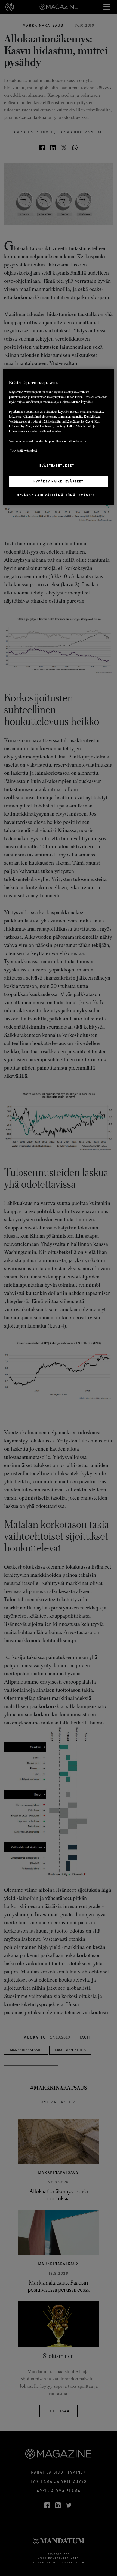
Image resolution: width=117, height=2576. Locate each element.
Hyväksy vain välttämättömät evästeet (57, 495)
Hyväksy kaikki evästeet (59, 481)
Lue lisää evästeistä (24, 451)
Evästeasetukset (57, 466)
